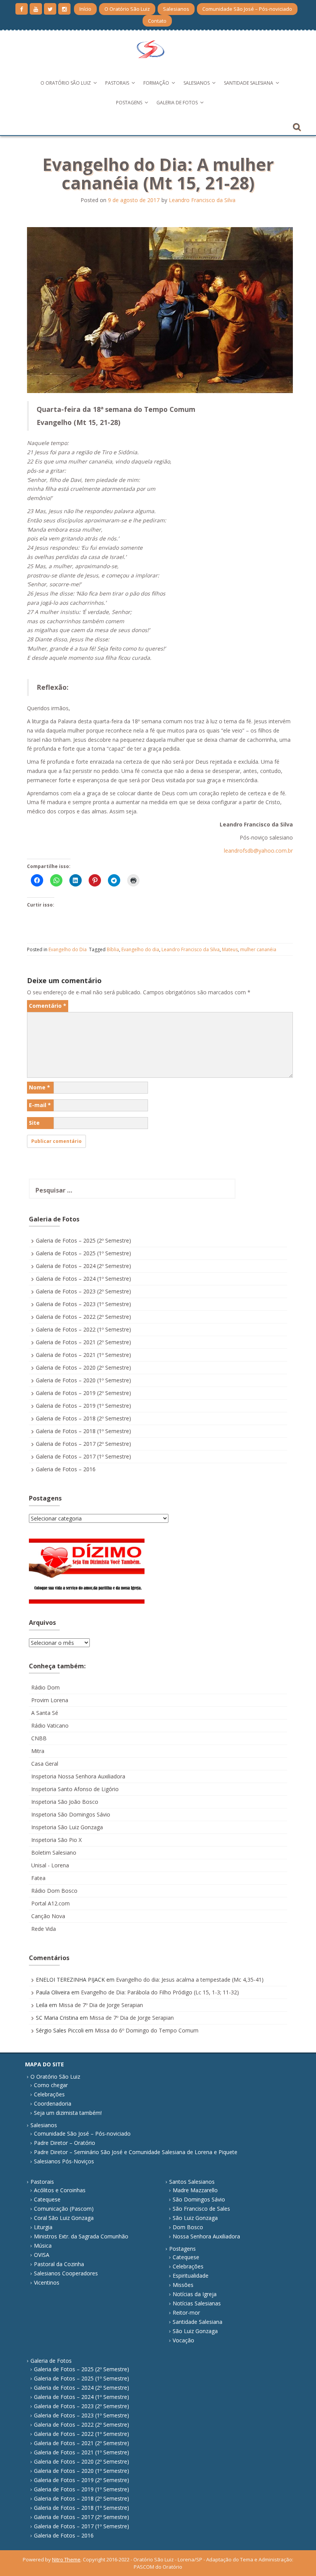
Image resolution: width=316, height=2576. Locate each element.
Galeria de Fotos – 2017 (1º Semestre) (83, 1456)
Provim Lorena (50, 1700)
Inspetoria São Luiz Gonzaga (67, 1827)
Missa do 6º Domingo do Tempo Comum (147, 2030)
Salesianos (176, 9)
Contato (157, 21)
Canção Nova (48, 1916)
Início (85, 9)
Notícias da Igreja (195, 2294)
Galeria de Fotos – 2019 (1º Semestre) (83, 1406)
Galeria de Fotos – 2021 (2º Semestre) (83, 1342)
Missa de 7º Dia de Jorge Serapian (101, 2005)
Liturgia (43, 2227)
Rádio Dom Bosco (54, 1891)
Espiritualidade (191, 2276)
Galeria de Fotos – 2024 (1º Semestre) (83, 1279)
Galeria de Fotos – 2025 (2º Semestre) (83, 1240)
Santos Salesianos (192, 2182)
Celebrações (49, 2094)
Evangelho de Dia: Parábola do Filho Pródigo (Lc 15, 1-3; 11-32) (160, 1992)
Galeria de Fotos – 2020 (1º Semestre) (83, 1380)
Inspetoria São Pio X (56, 1840)
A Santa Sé (45, 1713)
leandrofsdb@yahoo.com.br (258, 851)
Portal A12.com (50, 1903)
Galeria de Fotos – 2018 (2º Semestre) (83, 1418)
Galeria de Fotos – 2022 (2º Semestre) (83, 1317)
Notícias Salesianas (197, 2303)
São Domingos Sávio (199, 2199)
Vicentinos (47, 2282)
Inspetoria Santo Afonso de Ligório (75, 1789)
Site (34, 1123)
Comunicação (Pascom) (64, 2209)
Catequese (47, 2199)
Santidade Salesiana (249, 83)
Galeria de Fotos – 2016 (66, 1469)
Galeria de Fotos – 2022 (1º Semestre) (83, 1329)
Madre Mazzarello (195, 2190)
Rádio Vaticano (50, 1725)
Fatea (38, 1878)
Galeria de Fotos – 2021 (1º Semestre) (83, 1355)
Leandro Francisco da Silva (202, 200)
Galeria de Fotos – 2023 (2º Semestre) (83, 1291)
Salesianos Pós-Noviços (64, 2161)
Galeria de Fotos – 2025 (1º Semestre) (83, 1253)
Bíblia (113, 949)
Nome (39, 1087)
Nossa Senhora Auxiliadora (206, 2236)
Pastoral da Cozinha (59, 2264)
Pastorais (117, 83)
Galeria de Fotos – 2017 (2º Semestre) (83, 1444)
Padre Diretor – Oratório (65, 2143)
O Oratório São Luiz (127, 9)
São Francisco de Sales (201, 2209)
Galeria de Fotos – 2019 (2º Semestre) (83, 1393)
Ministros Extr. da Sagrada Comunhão (81, 2236)
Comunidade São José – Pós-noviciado (247, 9)
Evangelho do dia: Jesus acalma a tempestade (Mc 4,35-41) (190, 1980)
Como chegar (51, 2085)
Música (43, 2246)
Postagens (129, 103)
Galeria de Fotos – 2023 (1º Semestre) (83, 1304)
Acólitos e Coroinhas (60, 2190)
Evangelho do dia (140, 949)
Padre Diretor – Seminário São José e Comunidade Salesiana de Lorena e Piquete (136, 2152)
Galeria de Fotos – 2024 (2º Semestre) (83, 1266)
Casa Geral (45, 1764)
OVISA (42, 2255)
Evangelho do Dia (68, 949)
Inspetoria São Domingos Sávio (71, 1814)
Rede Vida (44, 1929)
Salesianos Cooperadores (66, 2273)
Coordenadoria (53, 2103)
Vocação (183, 2340)
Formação (156, 83)
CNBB (39, 1738)
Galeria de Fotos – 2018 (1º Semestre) (83, 1431)
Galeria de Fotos (177, 103)
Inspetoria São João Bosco (65, 1802)
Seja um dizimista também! (68, 2113)
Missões (183, 2285)
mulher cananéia (258, 949)
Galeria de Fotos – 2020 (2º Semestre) (83, 1367)
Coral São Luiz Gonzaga (64, 2218)
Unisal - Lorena (50, 1865)
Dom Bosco (188, 2227)
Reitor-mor (186, 2313)
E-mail (40, 1105)
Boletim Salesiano (54, 1853)
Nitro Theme (66, 2559)
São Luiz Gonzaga (195, 2218)
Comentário (48, 1006)
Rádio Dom (45, 1687)
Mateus (230, 949)
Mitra (38, 1751)
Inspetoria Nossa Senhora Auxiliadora (78, 1776)
